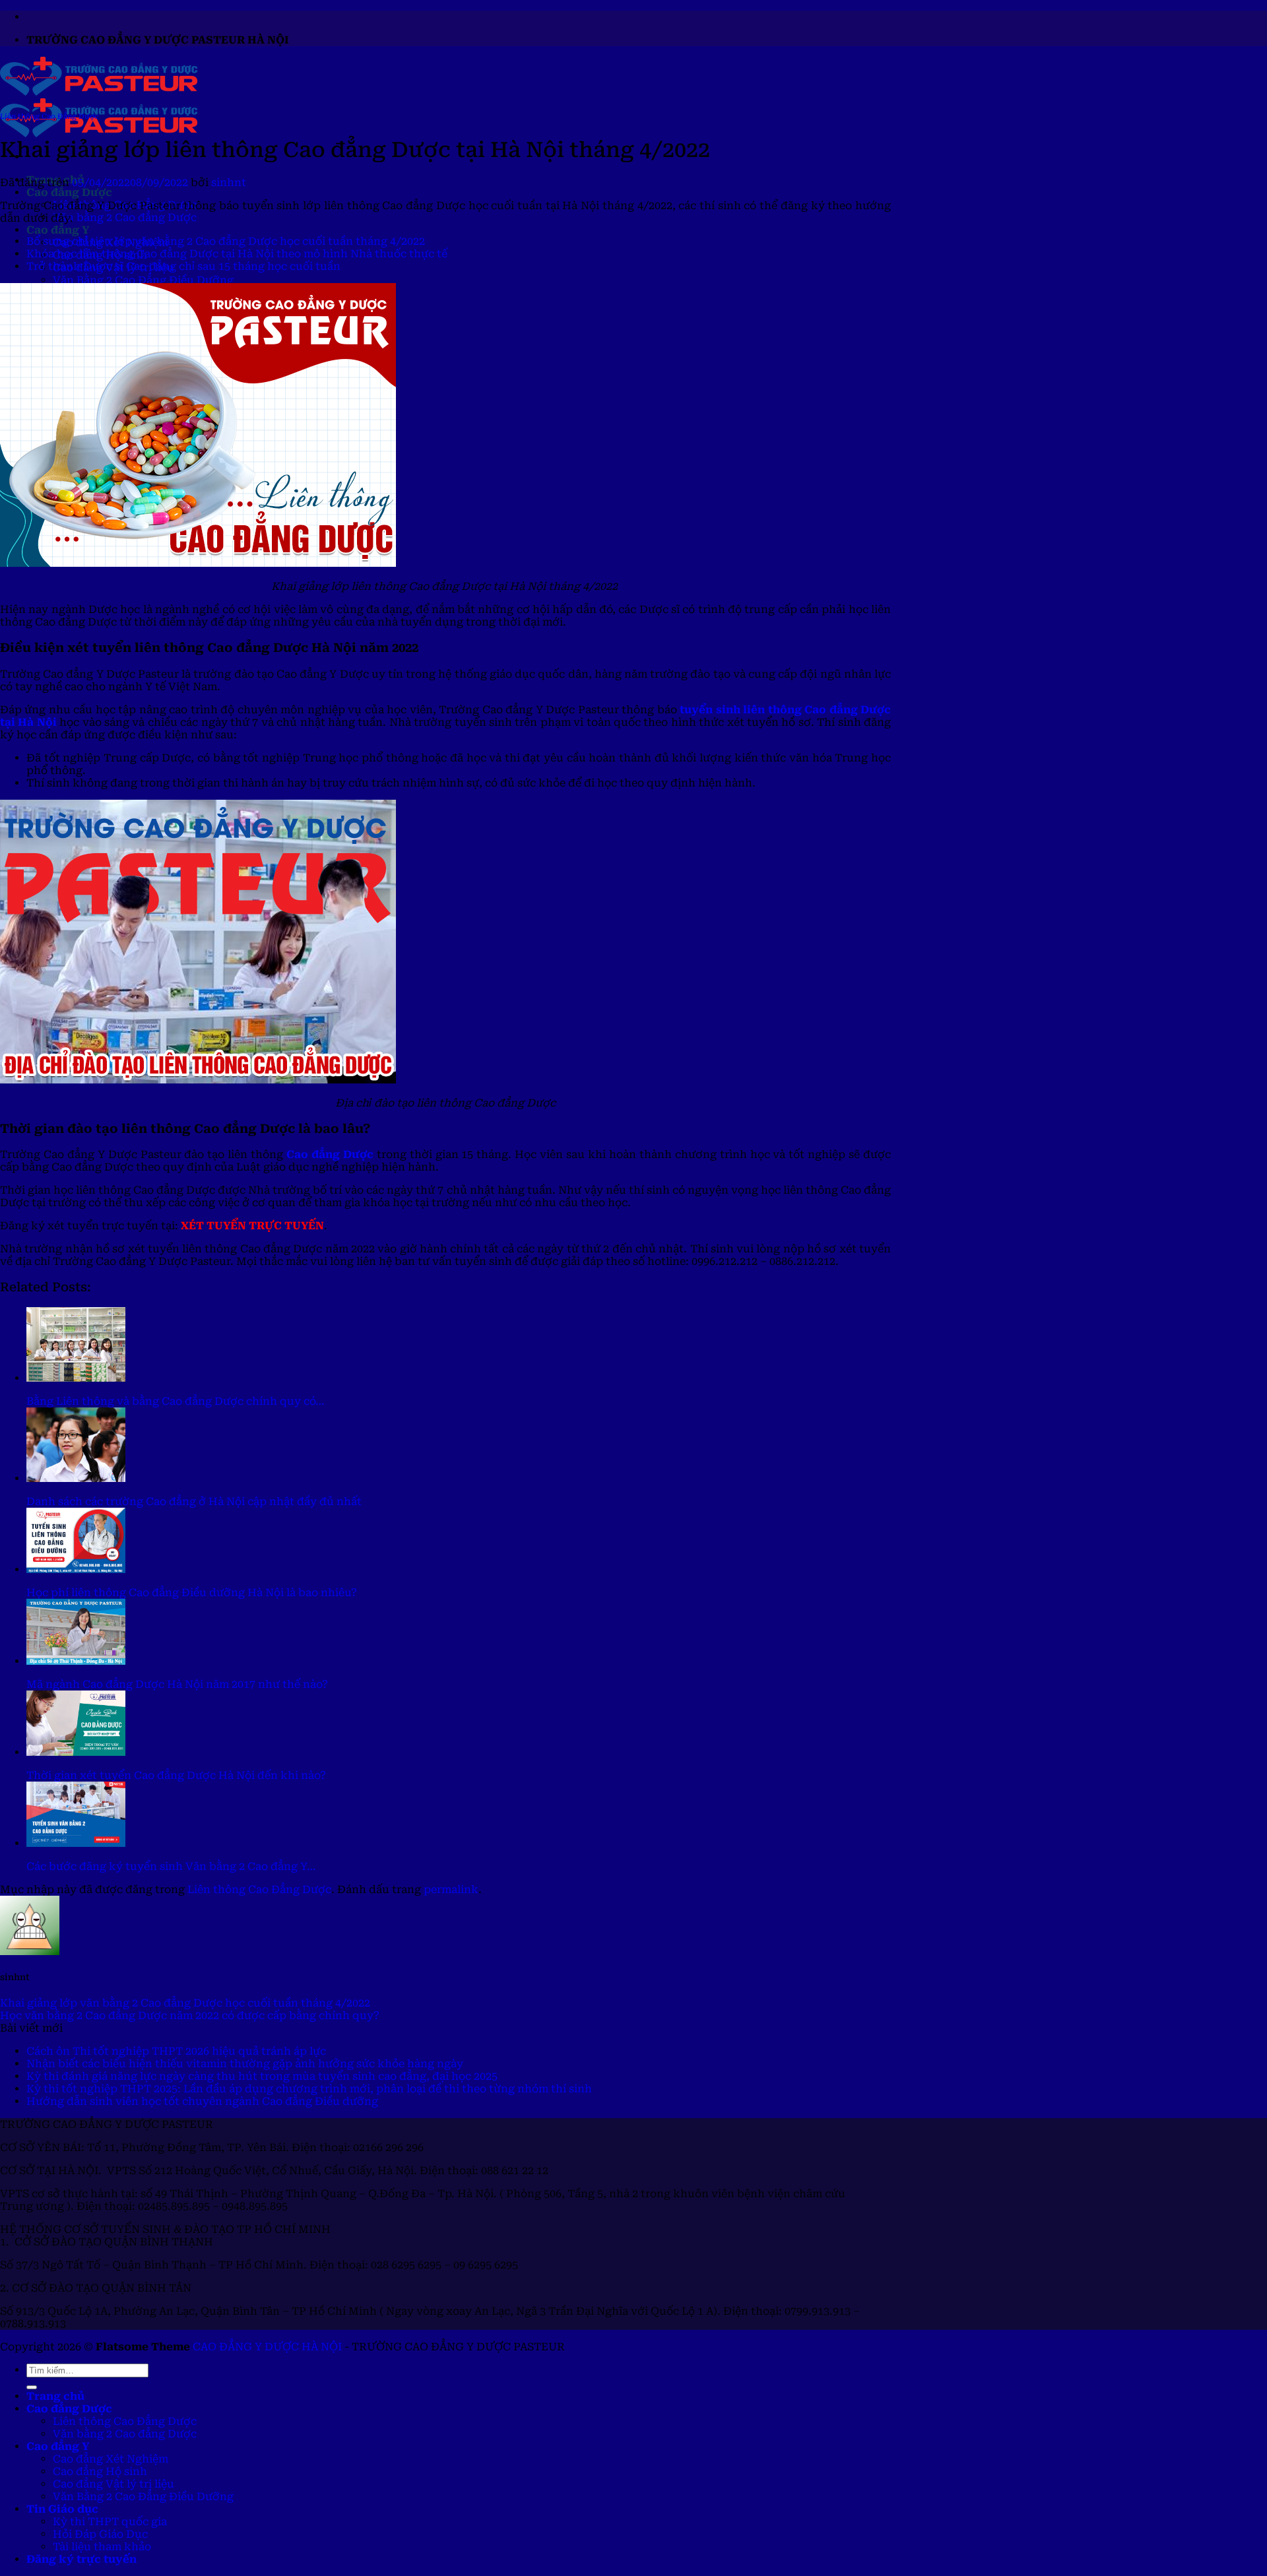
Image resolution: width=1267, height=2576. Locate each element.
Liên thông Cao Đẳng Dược (49, 116)
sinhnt (229, 182)
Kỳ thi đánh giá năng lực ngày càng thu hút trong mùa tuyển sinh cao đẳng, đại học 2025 (262, 2076)
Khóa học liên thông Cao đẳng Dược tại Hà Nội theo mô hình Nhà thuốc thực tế (237, 254)
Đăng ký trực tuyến (81, 2559)
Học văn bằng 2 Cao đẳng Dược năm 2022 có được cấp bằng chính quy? (190, 2015)
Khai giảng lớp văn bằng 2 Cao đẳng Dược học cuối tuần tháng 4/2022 (185, 2003)
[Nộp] (32, 2387)
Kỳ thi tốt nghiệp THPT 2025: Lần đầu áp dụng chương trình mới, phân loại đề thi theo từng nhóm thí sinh (309, 2089)
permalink (451, 1889)
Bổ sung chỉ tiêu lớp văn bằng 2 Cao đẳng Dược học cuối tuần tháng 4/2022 (226, 241)
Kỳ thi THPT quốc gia (110, 2522)
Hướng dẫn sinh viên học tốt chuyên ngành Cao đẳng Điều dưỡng (202, 2101)
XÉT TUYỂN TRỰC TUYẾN (252, 1226)
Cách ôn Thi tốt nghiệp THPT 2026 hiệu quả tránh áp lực (176, 2051)
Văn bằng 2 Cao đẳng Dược (125, 217)
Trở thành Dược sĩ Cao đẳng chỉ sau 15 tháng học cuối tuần (183, 266)
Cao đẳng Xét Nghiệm (111, 2459)
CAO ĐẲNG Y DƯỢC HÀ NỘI (267, 2347)
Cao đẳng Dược (69, 192)
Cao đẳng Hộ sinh (100, 2471)
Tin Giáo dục (62, 2509)
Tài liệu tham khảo (102, 2547)
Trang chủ (55, 2396)
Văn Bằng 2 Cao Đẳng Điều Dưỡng (143, 280)
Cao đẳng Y (58, 230)
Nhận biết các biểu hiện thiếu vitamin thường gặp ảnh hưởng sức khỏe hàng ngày (245, 2064)
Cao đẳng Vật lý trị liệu (114, 2484)
